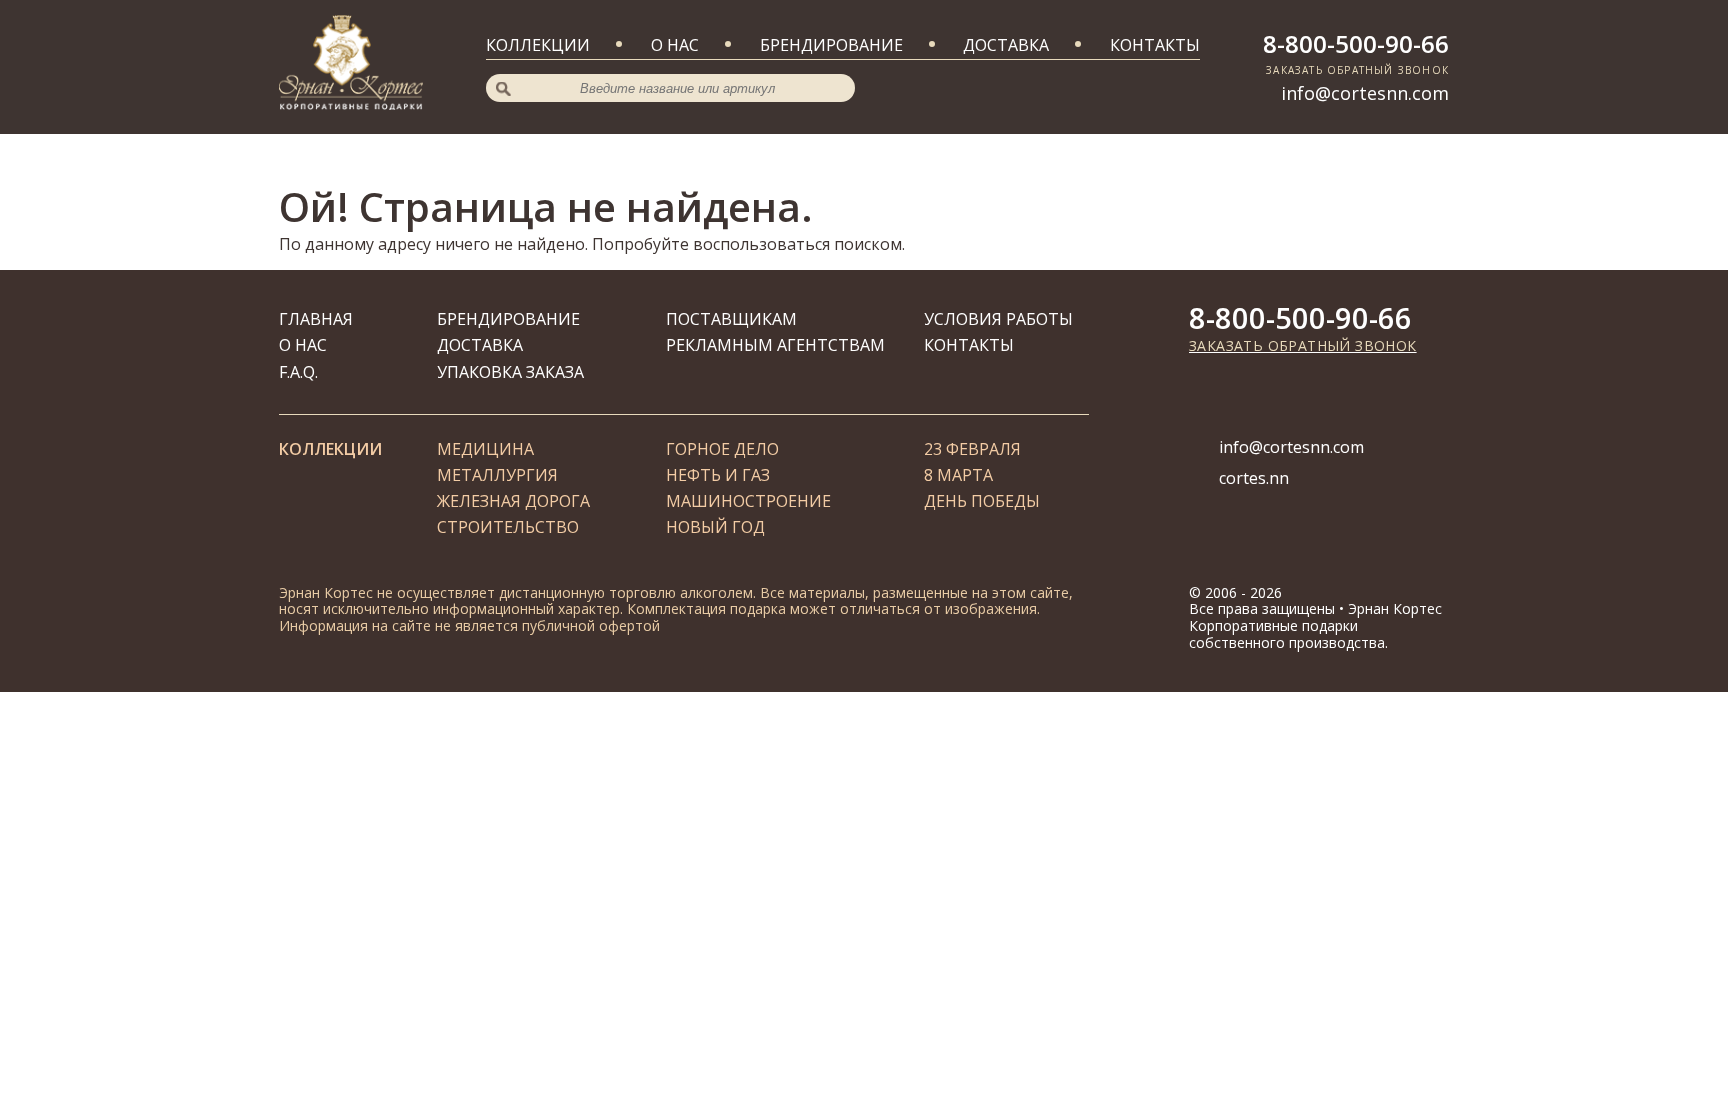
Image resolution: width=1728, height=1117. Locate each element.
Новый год (715, 527)
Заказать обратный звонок (1303, 345)
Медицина (485, 449)
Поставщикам (731, 319)
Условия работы (998, 319)
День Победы (982, 501)
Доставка (1006, 45)
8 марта (958, 475)
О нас (675, 45)
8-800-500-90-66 (1356, 43)
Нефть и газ (718, 475)
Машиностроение (748, 501)
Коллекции (538, 45)
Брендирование (831, 45)
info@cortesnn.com (1365, 93)
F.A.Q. (298, 372)
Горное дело (722, 449)
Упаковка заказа (510, 372)
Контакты (1155, 45)
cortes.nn (1254, 478)
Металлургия (497, 475)
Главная (316, 319)
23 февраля (972, 449)
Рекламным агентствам (775, 345)
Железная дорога (513, 501)
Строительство (508, 527)
